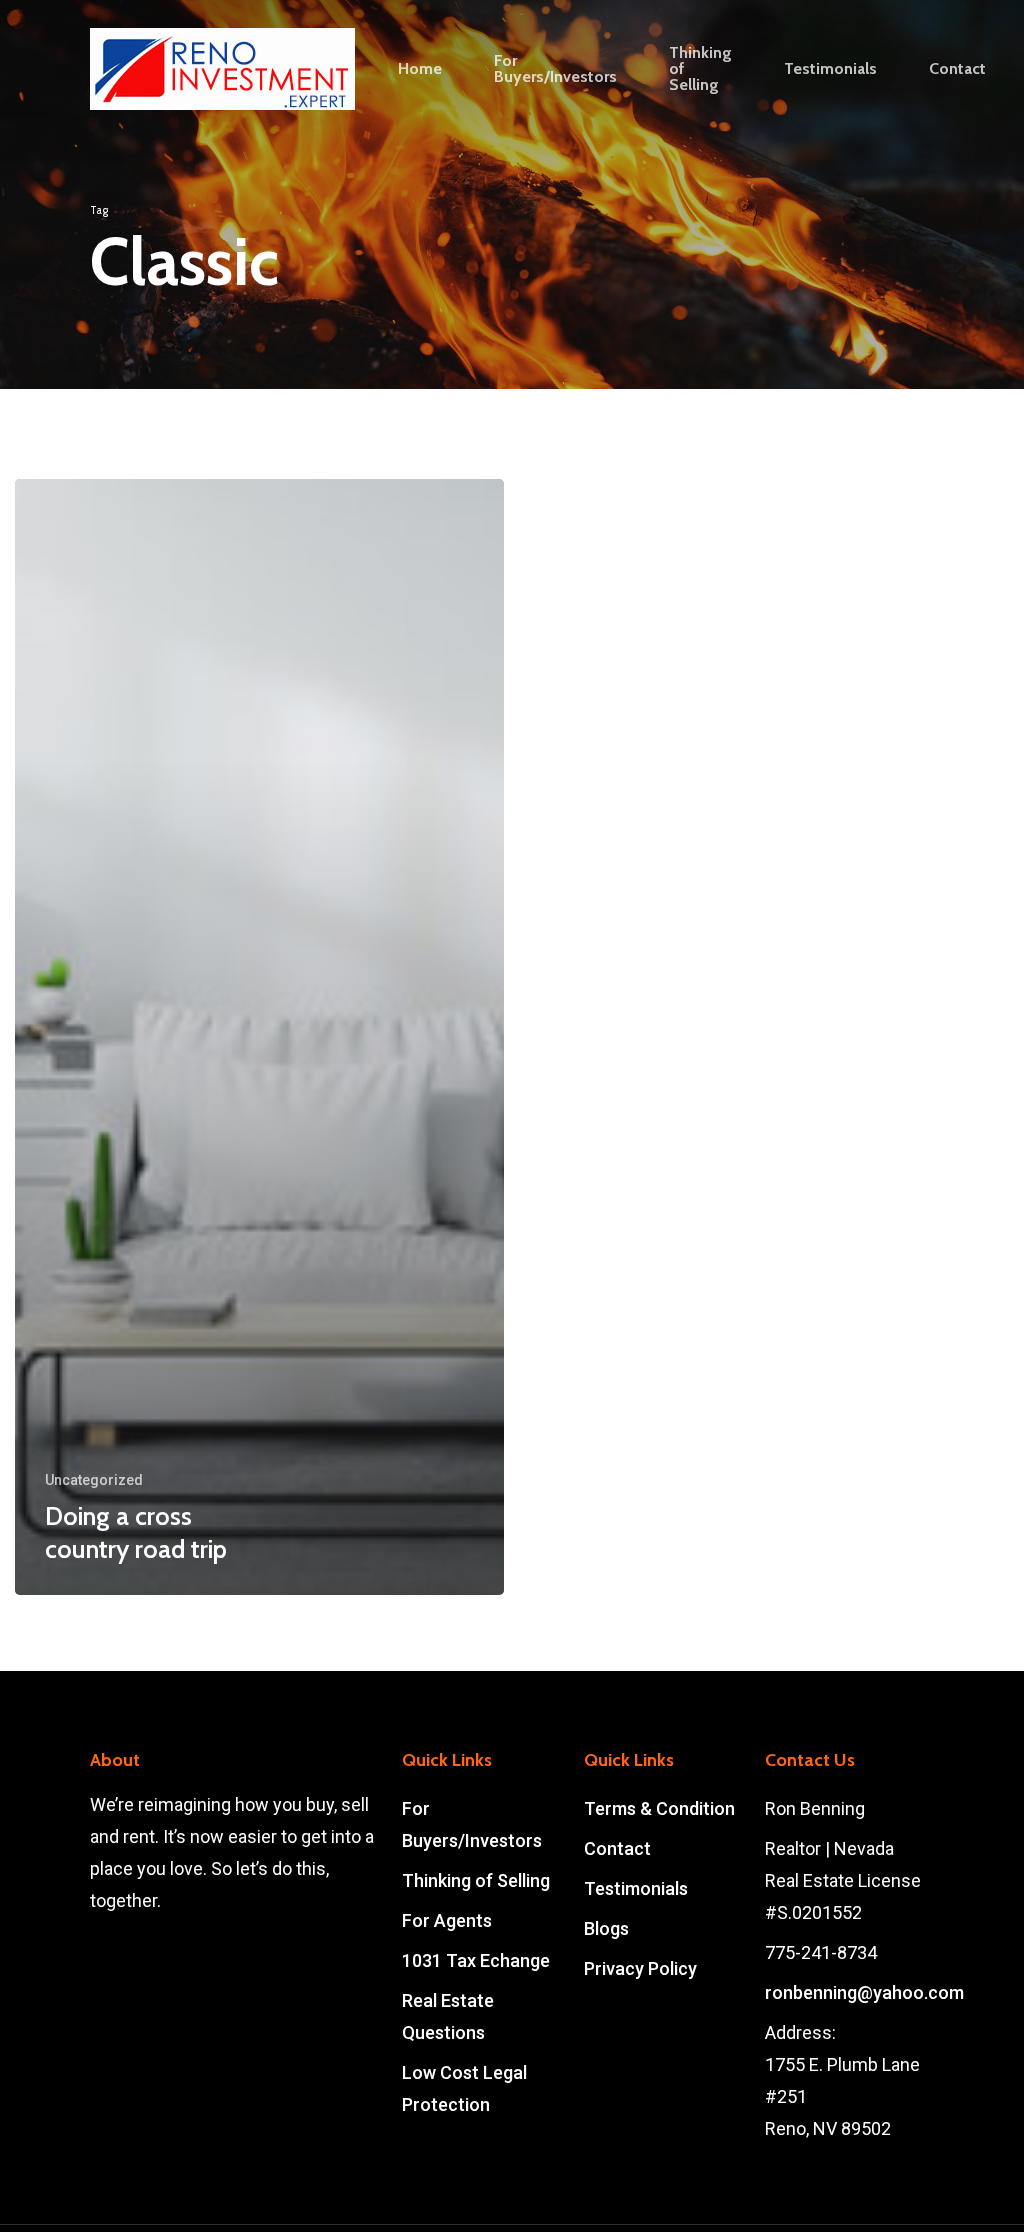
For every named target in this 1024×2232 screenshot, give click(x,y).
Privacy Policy (640, 1968)
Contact (617, 1848)
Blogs (606, 1928)
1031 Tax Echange (476, 1960)
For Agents (447, 1920)
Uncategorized (94, 1480)
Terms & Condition (659, 1808)
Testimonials (636, 1888)
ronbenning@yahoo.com (864, 1992)
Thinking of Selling (476, 1880)
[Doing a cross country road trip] (259, 1037)
